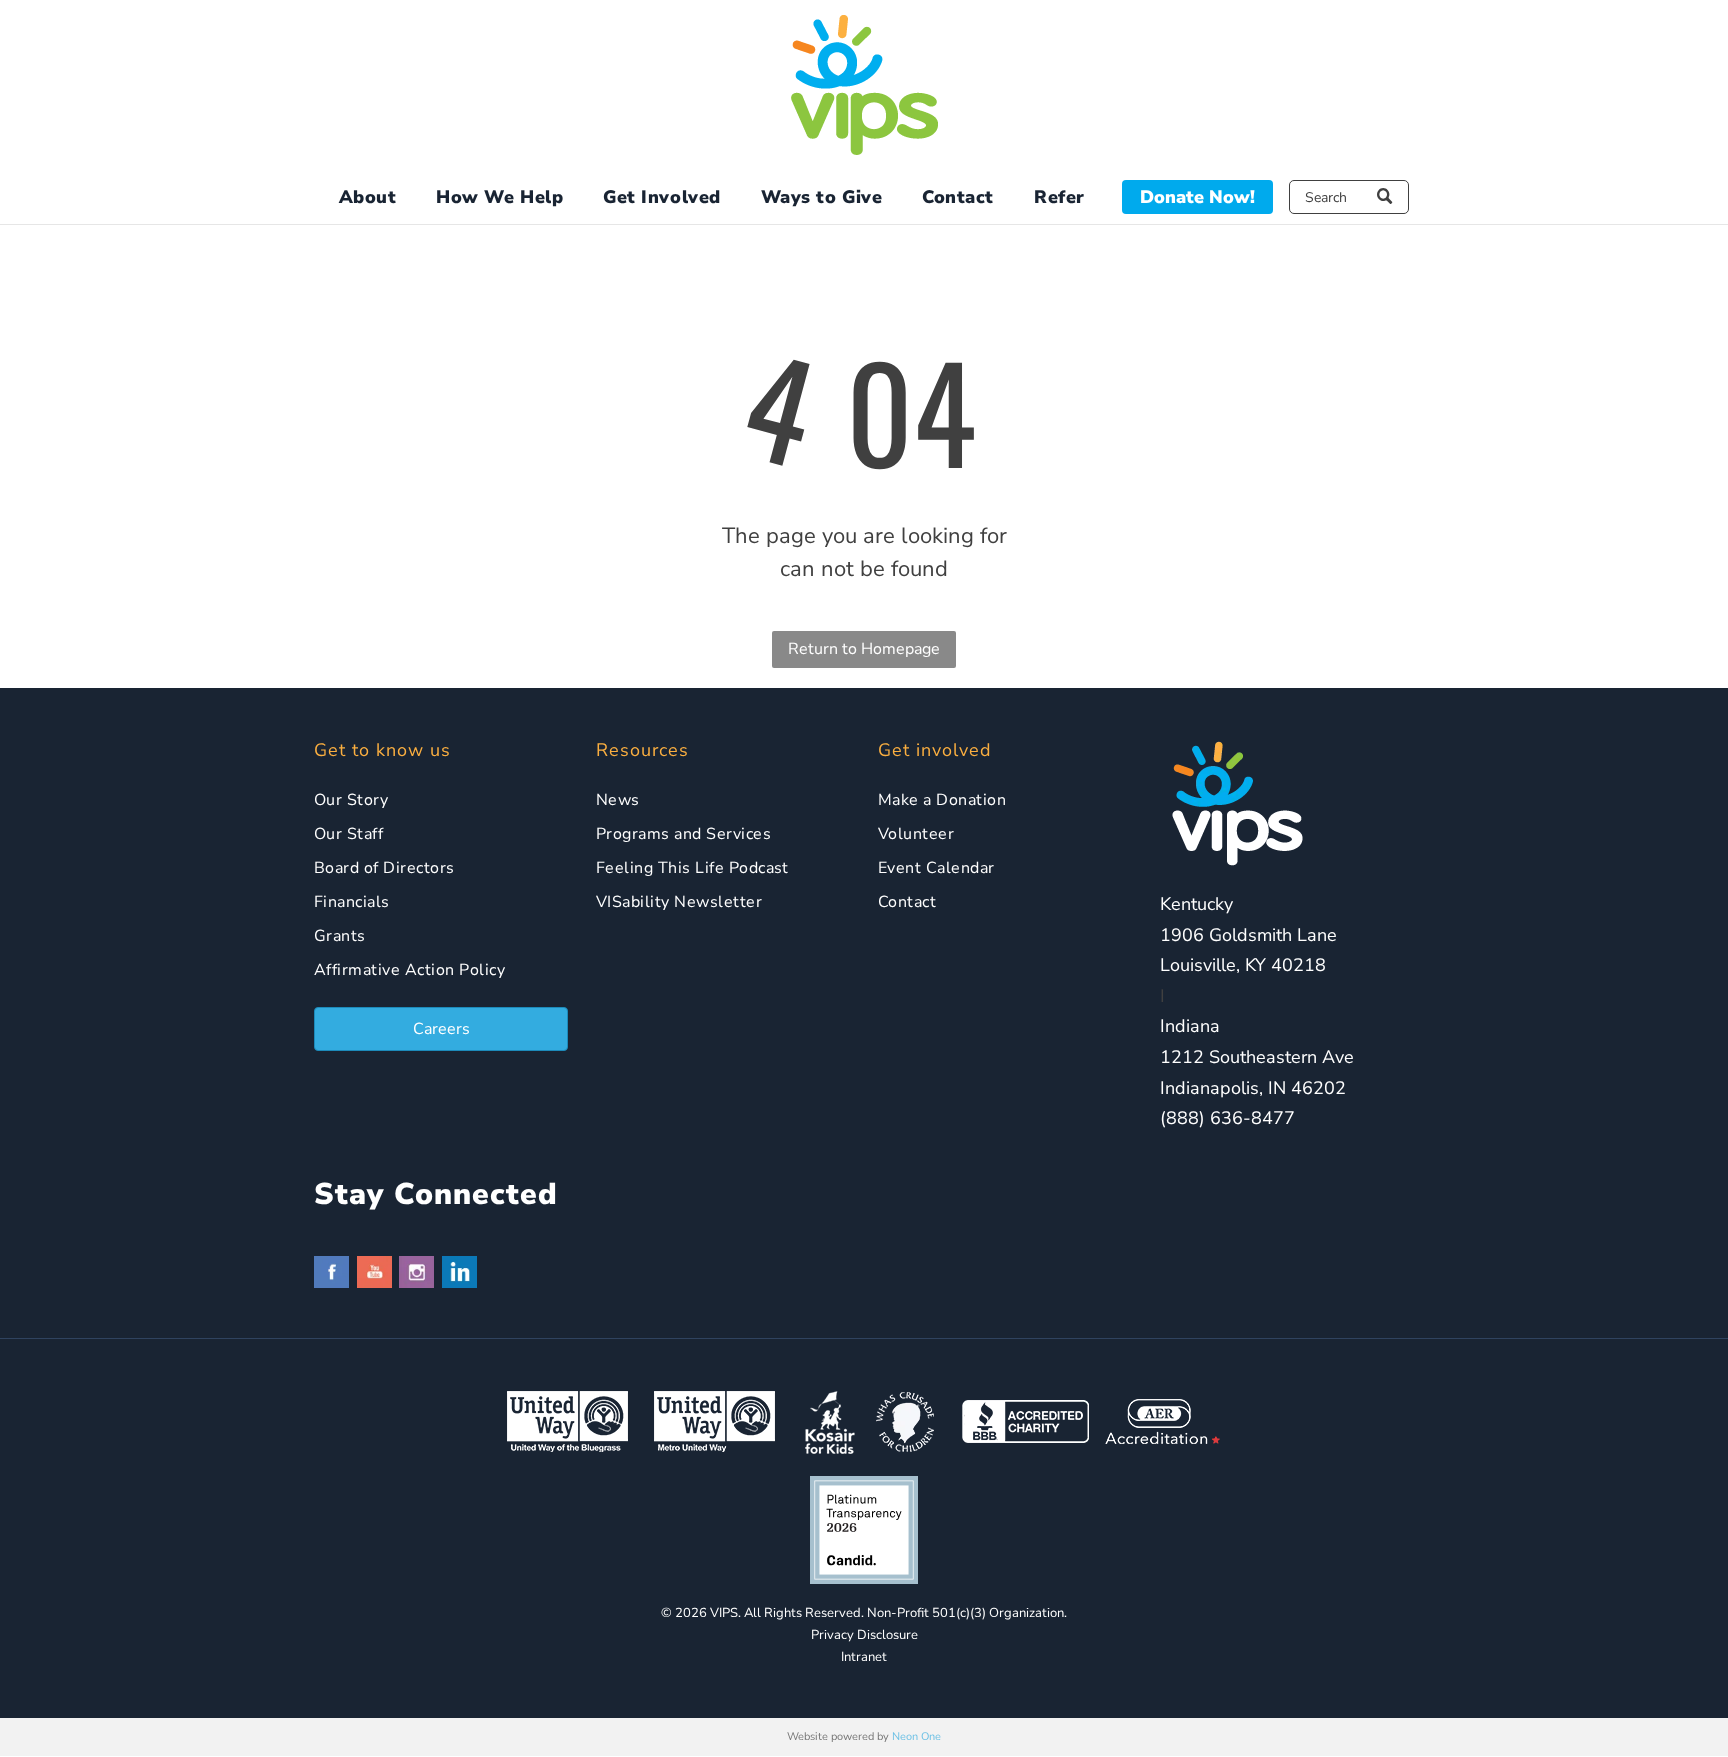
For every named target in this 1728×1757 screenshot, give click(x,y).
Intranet (864, 1657)
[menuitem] (368, 197)
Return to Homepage (864, 649)
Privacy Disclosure (864, 1635)
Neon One (916, 1736)
